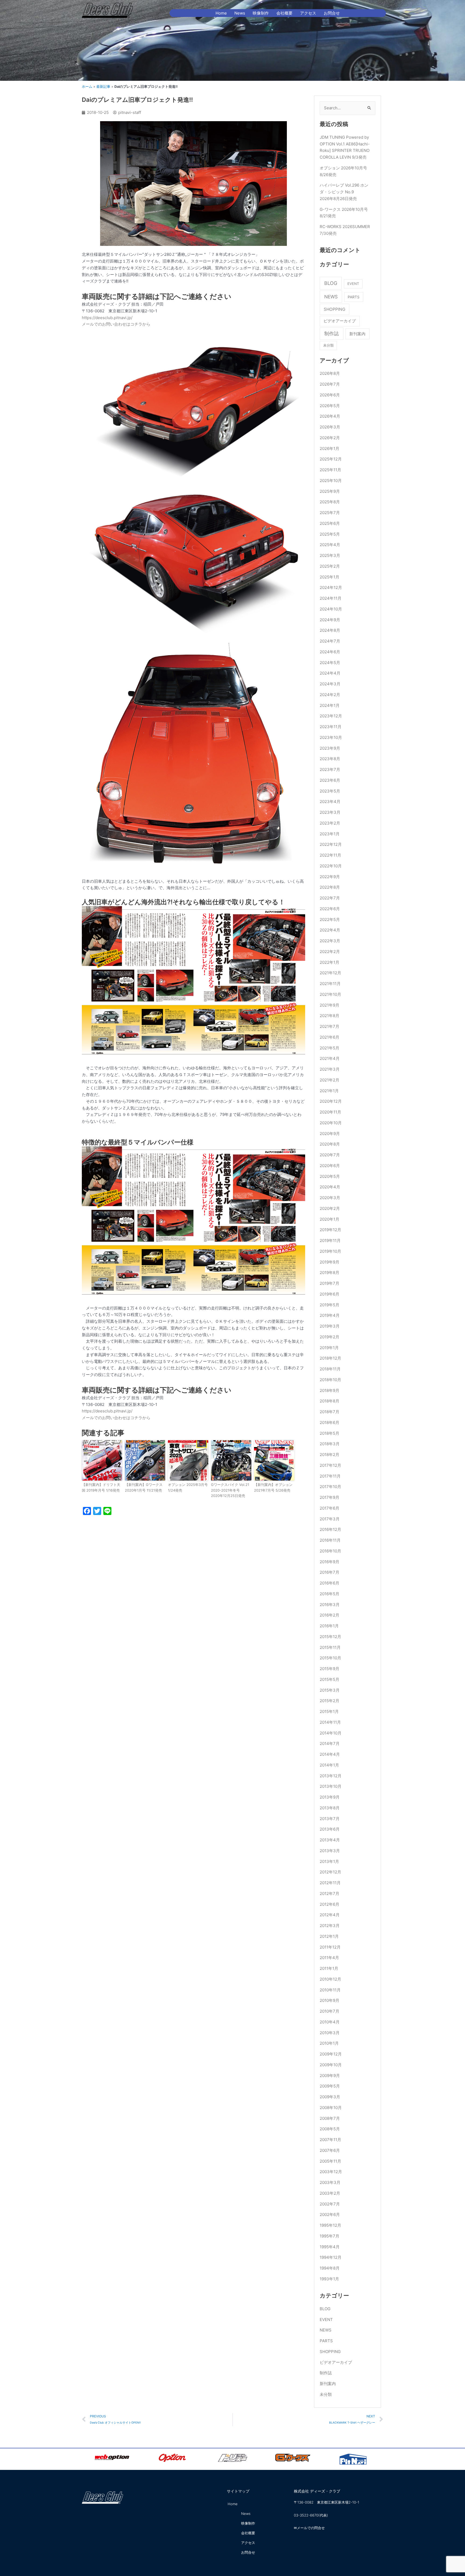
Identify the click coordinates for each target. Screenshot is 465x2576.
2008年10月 (331, 2108)
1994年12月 (331, 2257)
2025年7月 (330, 513)
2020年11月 (330, 1112)
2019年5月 (330, 1305)
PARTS (354, 297)
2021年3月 (330, 1069)
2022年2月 (330, 952)
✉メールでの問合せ (309, 2528)
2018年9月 (330, 1390)
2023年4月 (330, 802)
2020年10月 (331, 1123)
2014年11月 (330, 1722)
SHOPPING (334, 309)
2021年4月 (330, 1058)
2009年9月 (330, 2076)
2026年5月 (330, 406)
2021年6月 (330, 1037)
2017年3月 (330, 1519)
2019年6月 (330, 1294)
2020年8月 (330, 1144)
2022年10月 (331, 866)
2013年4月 (330, 1840)
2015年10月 (330, 1658)
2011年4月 (329, 1958)
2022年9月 (330, 877)
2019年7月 (330, 1283)
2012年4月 (330, 1915)
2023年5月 (330, 791)
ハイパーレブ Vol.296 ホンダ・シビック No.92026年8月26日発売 (344, 192)
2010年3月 (330, 2033)
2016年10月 (330, 1551)
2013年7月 (330, 1819)
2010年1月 (329, 2043)
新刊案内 (357, 334)
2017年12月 (330, 1465)
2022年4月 (330, 930)
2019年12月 (330, 1230)
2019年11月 (330, 1240)
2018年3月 (330, 1444)
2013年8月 (330, 1808)
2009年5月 (330, 2086)
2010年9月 (330, 2000)
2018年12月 (330, 1358)
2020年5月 (330, 1176)
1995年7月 (330, 2236)
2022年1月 (330, 962)
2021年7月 (330, 1026)
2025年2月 (330, 566)
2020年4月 (330, 1187)
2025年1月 (330, 577)
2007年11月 (330, 2140)
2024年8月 (330, 630)
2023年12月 (331, 716)
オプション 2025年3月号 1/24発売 (188, 1487)
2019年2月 (330, 1337)
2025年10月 (331, 481)
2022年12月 (331, 844)
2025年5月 (330, 534)
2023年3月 (330, 812)
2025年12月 (331, 459)
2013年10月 (331, 1786)
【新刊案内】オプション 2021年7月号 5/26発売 (273, 1487)
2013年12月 (331, 1776)
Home (221, 13)
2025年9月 (330, 491)
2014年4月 (330, 1754)
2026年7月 (330, 384)
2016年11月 (330, 1540)
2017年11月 (330, 1476)
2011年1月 (329, 1968)
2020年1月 (330, 1219)
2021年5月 (330, 1048)
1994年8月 (330, 2268)
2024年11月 (331, 598)
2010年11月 (330, 1990)
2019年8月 (330, 1273)
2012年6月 (330, 1904)
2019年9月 (330, 1262)
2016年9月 (330, 1562)
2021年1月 (329, 1091)
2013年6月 (330, 1829)
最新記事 (103, 87)
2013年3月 (330, 1851)
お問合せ (332, 13)
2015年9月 (330, 1669)
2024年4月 (330, 673)
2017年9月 (330, 1497)
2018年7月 (330, 1412)
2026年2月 (330, 438)
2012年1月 (329, 1936)
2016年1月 (329, 1626)
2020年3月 (330, 1198)
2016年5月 (330, 1594)
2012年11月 (330, 1883)
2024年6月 (330, 652)
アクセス (308, 13)
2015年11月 (330, 1647)
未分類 (328, 345)
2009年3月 (330, 2097)
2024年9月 (330, 620)
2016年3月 (330, 1605)
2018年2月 (330, 1455)
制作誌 (332, 334)
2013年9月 (330, 1797)
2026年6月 (330, 395)
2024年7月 (330, 641)
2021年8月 (330, 1016)
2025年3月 (330, 555)
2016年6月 (330, 1583)
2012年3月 (330, 1926)
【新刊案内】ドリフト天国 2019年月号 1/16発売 (101, 1487)
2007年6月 (330, 2150)
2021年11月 (330, 984)
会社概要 (284, 13)
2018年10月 (330, 1380)
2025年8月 (330, 502)
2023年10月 (331, 737)
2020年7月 (330, 1155)
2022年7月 (330, 898)
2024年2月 (330, 695)
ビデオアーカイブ (340, 321)
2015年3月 (330, 1690)
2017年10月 (330, 1487)
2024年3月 (330, 684)
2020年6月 (330, 1166)
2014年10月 (331, 1733)
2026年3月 (330, 427)
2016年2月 (330, 1615)
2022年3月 (330, 941)
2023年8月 (330, 759)
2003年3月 (330, 2182)
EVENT (353, 284)
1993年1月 (329, 2279)
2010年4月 (330, 2022)
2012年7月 (330, 1893)
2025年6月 (330, 523)
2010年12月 (330, 1979)
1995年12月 (330, 2225)
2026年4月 (330, 416)
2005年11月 (330, 2161)
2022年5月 (330, 919)
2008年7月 (330, 2118)
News (240, 13)
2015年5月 (330, 1679)
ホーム (87, 87)
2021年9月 (330, 1005)
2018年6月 (330, 1423)
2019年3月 (330, 1326)
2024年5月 (330, 663)
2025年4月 (330, 545)
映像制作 (261, 13)
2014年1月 (329, 1765)
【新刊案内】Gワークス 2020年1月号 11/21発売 (144, 1487)
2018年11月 (330, 1369)
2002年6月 (330, 2214)
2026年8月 (330, 373)
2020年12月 (331, 1101)
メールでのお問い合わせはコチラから (116, 324)
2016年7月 (330, 1572)
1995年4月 (330, 2247)
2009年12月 (331, 2054)
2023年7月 (330, 769)
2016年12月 (330, 1529)
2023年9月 (330, 748)
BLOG (331, 283)
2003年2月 (330, 2193)
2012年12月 (330, 1872)
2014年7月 (330, 1743)
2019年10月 (330, 1251)
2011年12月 (330, 1947)
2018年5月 (330, 1433)
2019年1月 (329, 1348)
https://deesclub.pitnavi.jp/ (107, 318)
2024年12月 (331, 587)
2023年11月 (331, 727)
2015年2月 (330, 1701)
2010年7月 (330, 2011)
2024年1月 (330, 705)
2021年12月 (330, 973)
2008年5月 (330, 2129)
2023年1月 (330, 834)
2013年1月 (329, 1861)
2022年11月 (330, 855)
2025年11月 (330, 470)
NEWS (331, 297)
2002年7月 (330, 2204)
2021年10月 (330, 994)
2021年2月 (330, 1080)
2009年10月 (331, 2065)
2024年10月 (331, 609)
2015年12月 (330, 1637)
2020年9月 (330, 1134)
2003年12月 (331, 2172)
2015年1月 (329, 1711)
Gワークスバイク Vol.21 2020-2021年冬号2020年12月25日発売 (230, 1490)
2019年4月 (330, 1315)
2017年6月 (330, 1508)
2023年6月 (330, 780)
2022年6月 (330, 909)
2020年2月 (330, 1208)
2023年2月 (330, 823)
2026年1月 (330, 448)
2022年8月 (330, 887)
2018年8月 (330, 1401)
